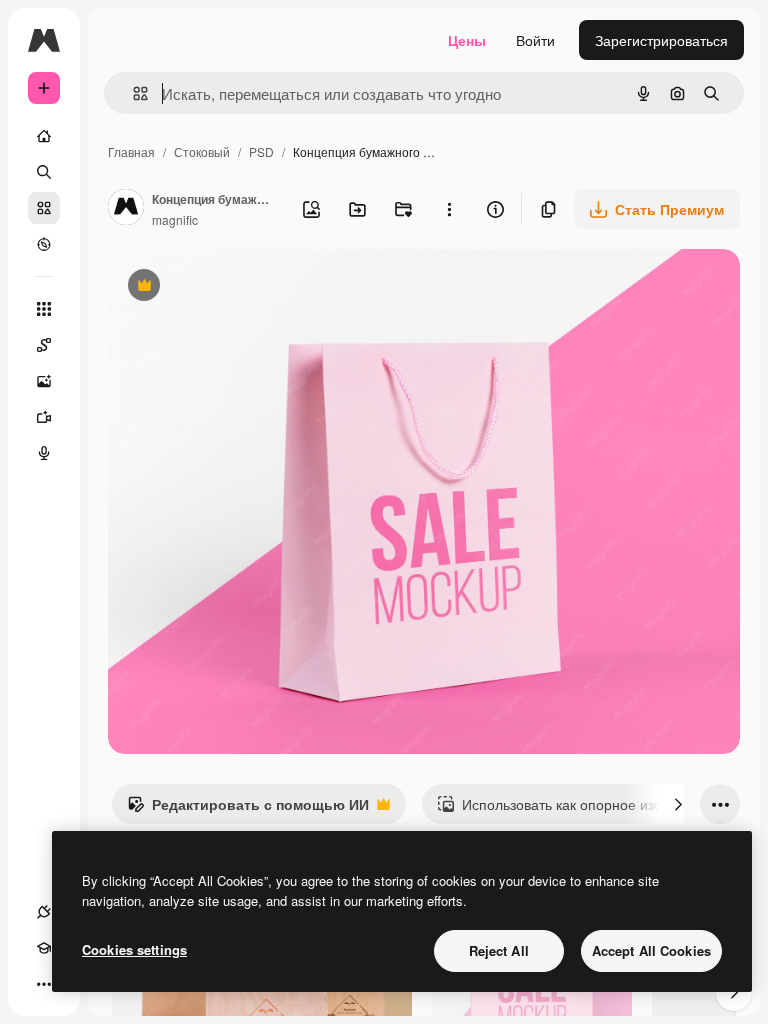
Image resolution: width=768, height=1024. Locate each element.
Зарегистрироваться (661, 40)
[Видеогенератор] (44, 417)
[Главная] (44, 136)
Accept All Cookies (651, 950)
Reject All (499, 950)
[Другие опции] (449, 209)
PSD (261, 151)
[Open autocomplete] (132, 93)
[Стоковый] (44, 208)
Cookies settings (134, 949)
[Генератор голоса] (44, 453)
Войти (535, 40)
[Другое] (44, 984)
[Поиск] (44, 172)
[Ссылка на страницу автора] (126, 209)
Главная (131, 151)
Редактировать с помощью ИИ (248, 809)
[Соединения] (44, 912)
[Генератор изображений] (44, 381)
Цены (467, 40)
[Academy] (44, 948)
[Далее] (678, 804)
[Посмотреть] (44, 244)
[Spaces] (44, 345)
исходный (242, 287)
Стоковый (202, 151)
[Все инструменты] (44, 309)
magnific (175, 219)
